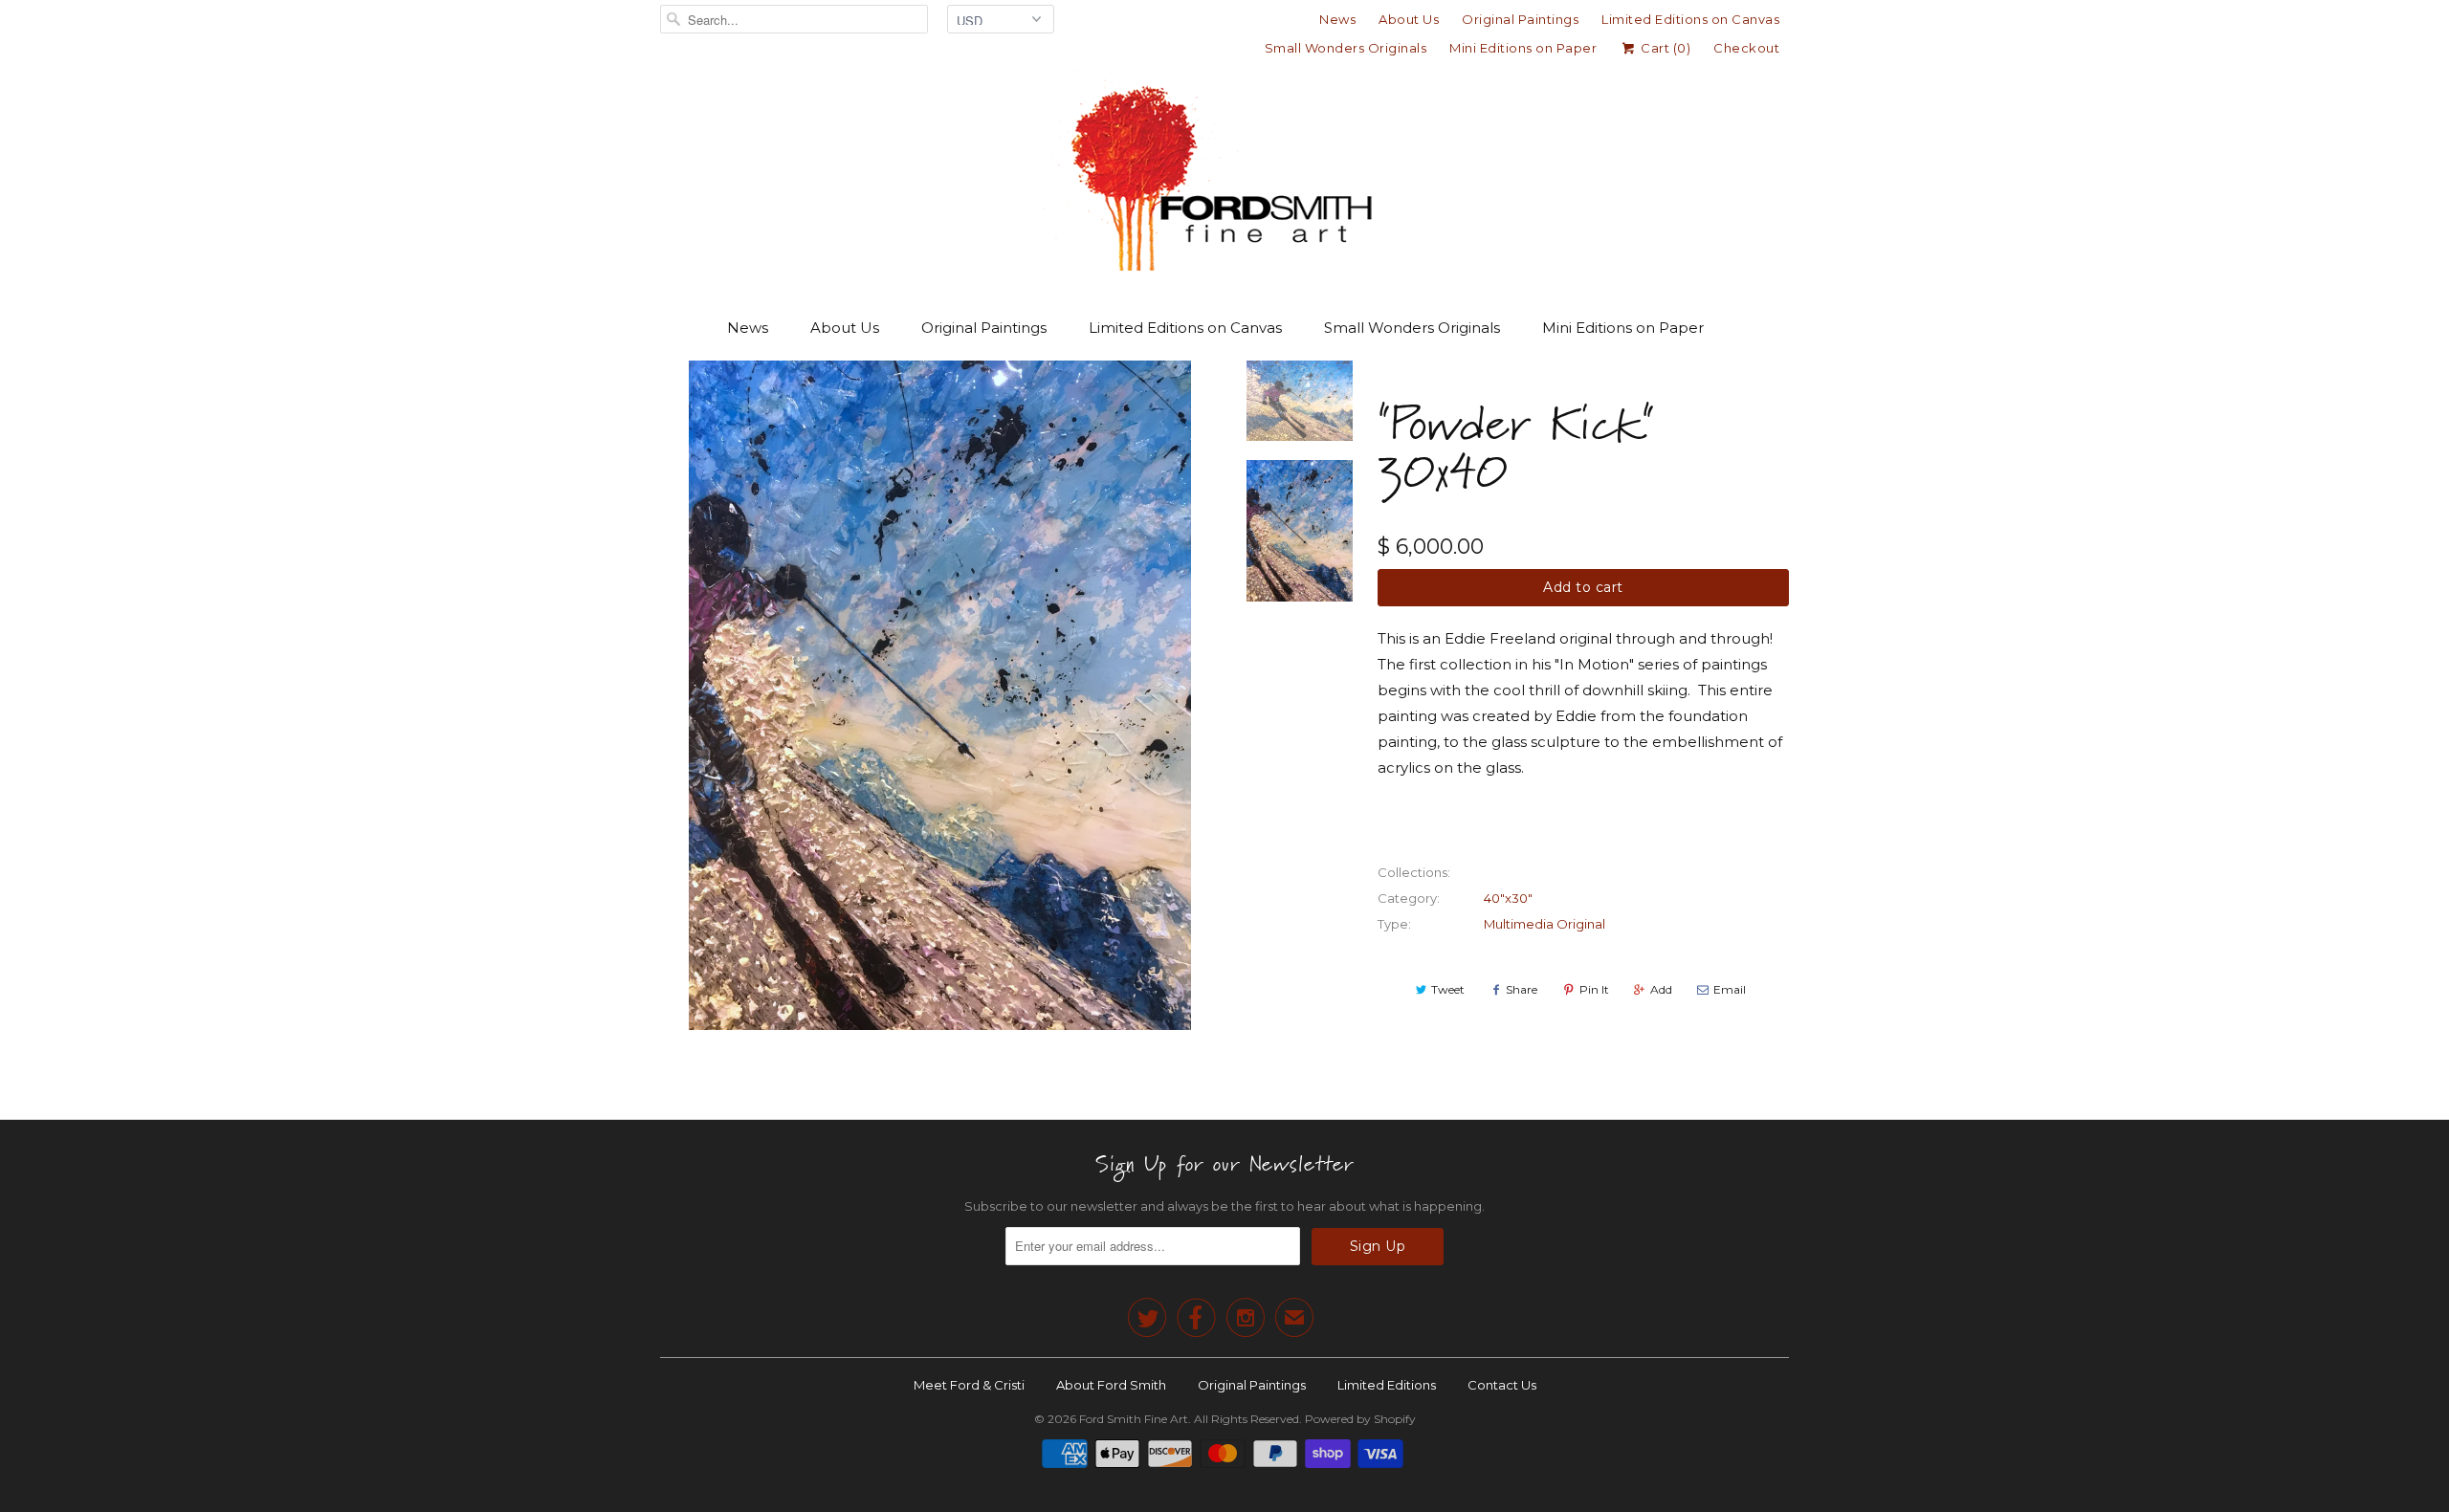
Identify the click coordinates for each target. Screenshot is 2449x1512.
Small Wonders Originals (1346, 48)
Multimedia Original (1544, 924)
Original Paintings (1520, 19)
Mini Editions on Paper (1523, 48)
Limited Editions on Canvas (1690, 19)
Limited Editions (1387, 1385)
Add (1661, 989)
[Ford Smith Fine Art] (1224, 174)
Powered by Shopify (1360, 1419)
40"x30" (1508, 898)
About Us (1409, 19)
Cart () (1664, 48)
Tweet (1448, 989)
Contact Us (1502, 1385)
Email (1730, 989)
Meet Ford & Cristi (969, 1385)
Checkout (1746, 48)
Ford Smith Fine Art (1134, 1419)
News (1337, 19)
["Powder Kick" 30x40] (939, 695)
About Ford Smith (1111, 1385)
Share (1522, 989)
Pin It (1594, 989)
